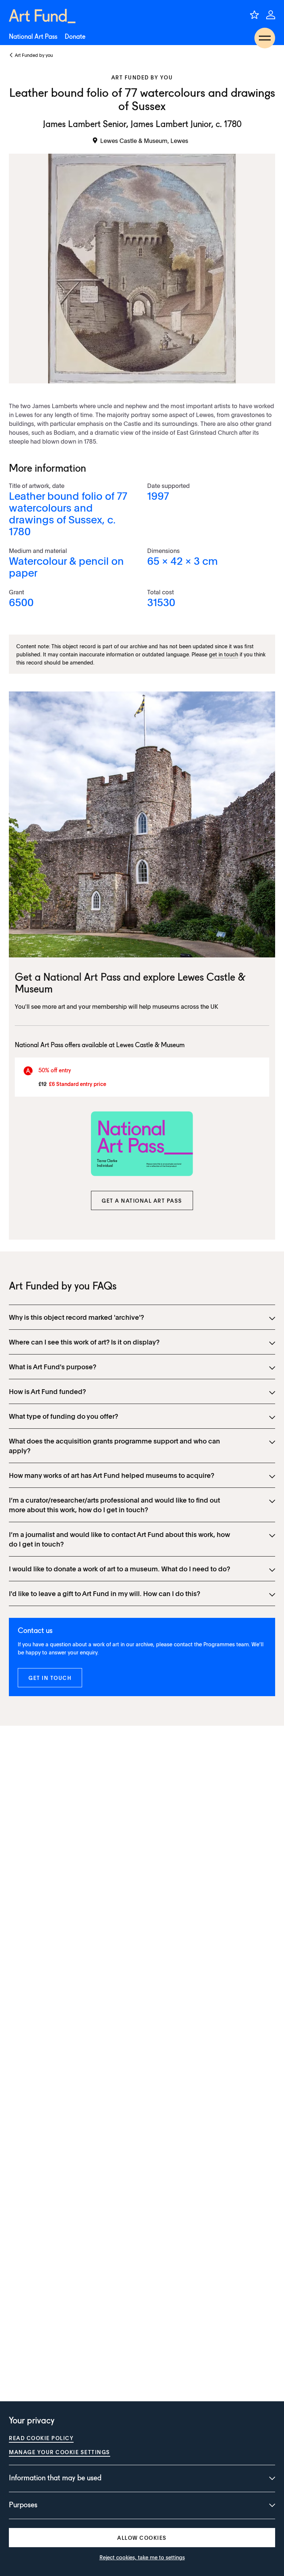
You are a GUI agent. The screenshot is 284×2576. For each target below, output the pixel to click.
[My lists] (254, 15)
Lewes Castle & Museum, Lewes (144, 140)
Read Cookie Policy (41, 2438)
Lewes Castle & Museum (150, 1045)
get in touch (224, 654)
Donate (75, 37)
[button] (142, 1200)
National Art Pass (33, 37)
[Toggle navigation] (265, 38)
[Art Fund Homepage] (42, 16)
